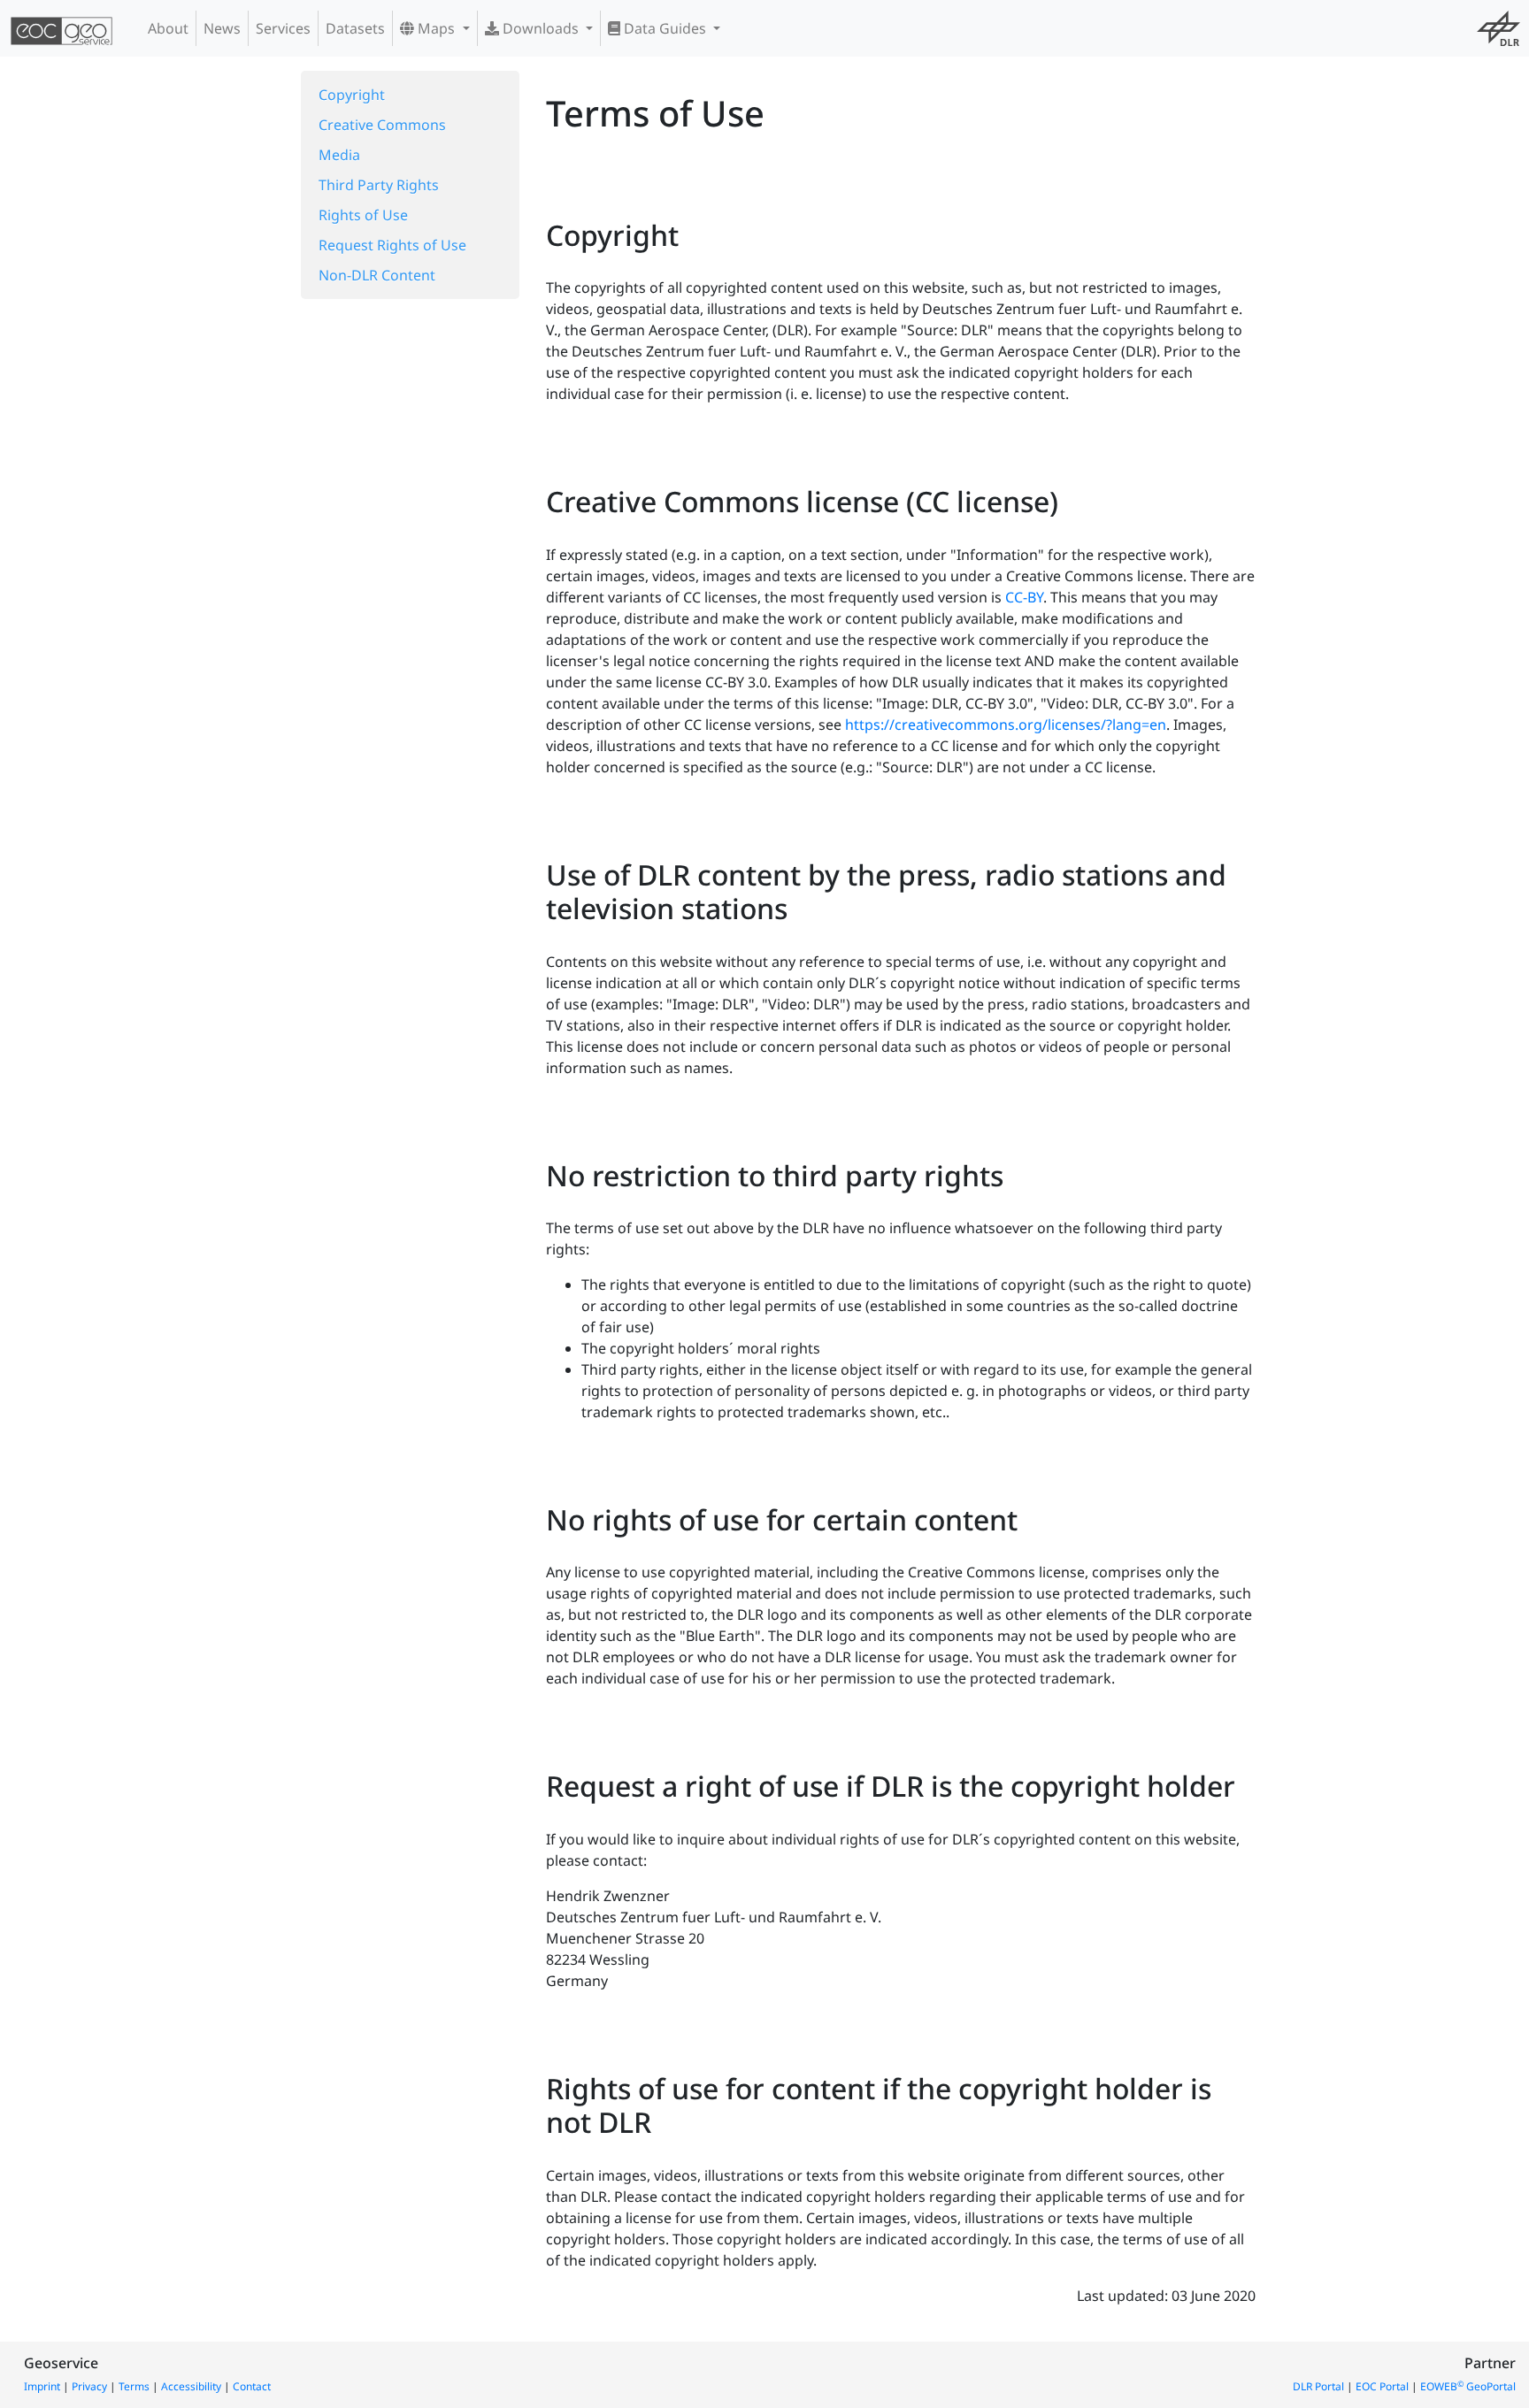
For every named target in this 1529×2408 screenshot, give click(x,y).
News (222, 28)
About (168, 28)
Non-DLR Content (377, 275)
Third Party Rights (379, 185)
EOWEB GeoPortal (1468, 2386)
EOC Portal (1382, 2386)
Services (283, 28)
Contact (252, 2386)
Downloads (541, 28)
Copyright (352, 95)
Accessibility (191, 2386)
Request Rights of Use (392, 245)
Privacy (89, 2386)
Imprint (42, 2386)
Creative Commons (382, 125)
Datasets (355, 28)
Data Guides (665, 28)
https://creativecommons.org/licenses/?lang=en (1006, 725)
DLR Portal (1318, 2386)
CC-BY (1024, 597)
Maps (436, 28)
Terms (134, 2386)
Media (339, 155)
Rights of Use (363, 215)
